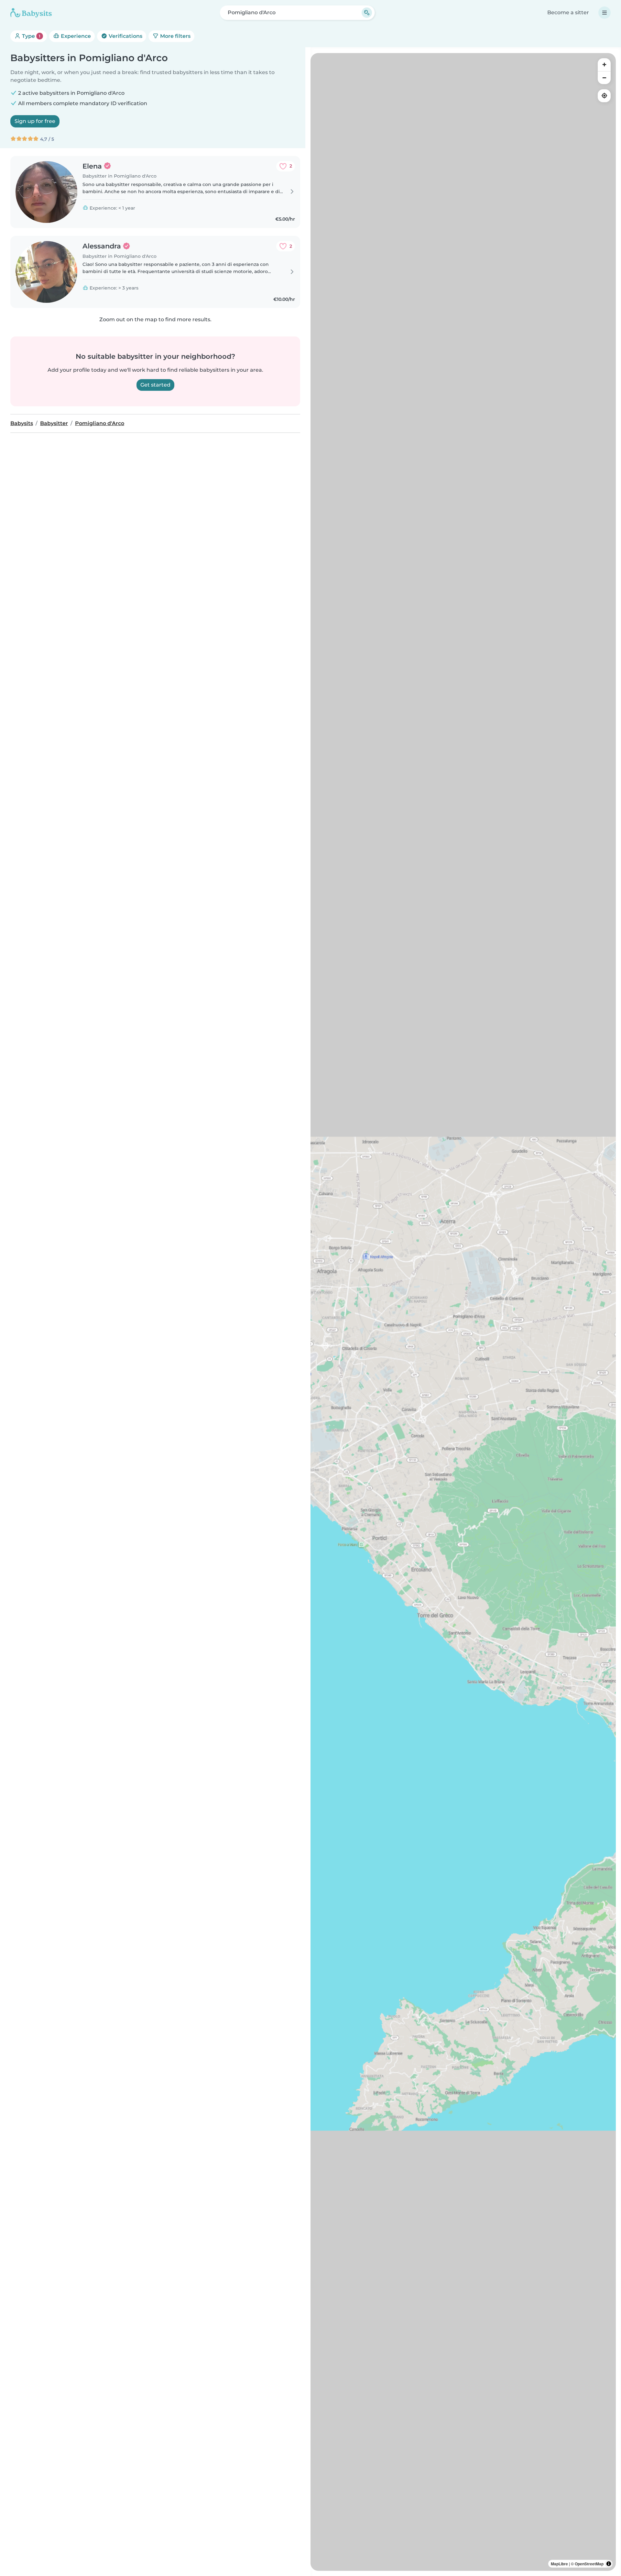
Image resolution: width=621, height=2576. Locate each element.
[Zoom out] (604, 78)
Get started (155, 385)
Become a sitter (568, 12)
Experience (75, 36)
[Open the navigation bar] (605, 13)
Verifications (125, 36)
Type (31, 36)
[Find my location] (604, 96)
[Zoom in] (604, 65)
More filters (175, 36)
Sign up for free (35, 121)
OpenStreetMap (589, 2564)
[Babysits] (31, 13)
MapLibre (559, 2564)
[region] (463, 1312)
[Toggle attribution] (609, 2564)
